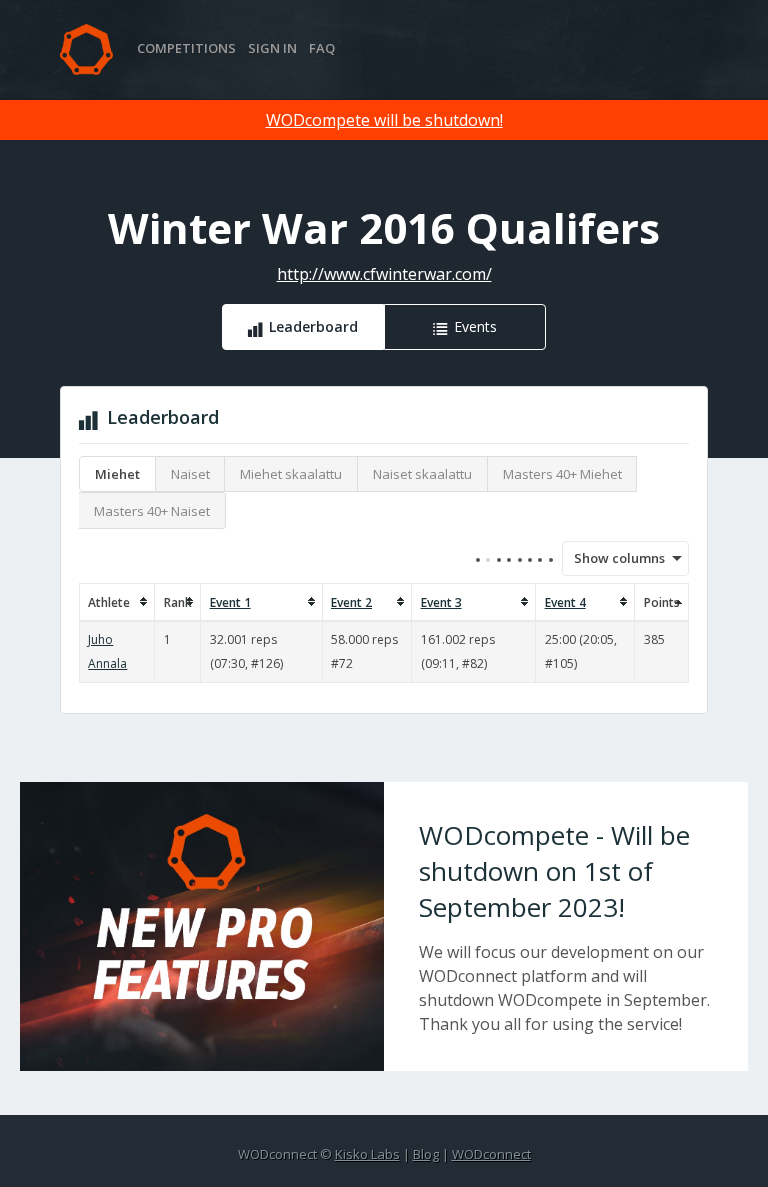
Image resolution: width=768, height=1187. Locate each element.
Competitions (186, 48)
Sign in (272, 48)
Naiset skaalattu (422, 474)
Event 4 (565, 602)
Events (475, 326)
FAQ (322, 48)
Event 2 (351, 602)
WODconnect (491, 1154)
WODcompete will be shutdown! (384, 120)
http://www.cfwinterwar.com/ (384, 274)
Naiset (190, 474)
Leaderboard (313, 326)
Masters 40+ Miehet (562, 474)
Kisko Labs (367, 1154)
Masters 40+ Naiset (152, 511)
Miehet (117, 474)
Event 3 (441, 602)
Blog (426, 1154)
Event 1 (230, 602)
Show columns (613, 558)
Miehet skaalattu (291, 474)
